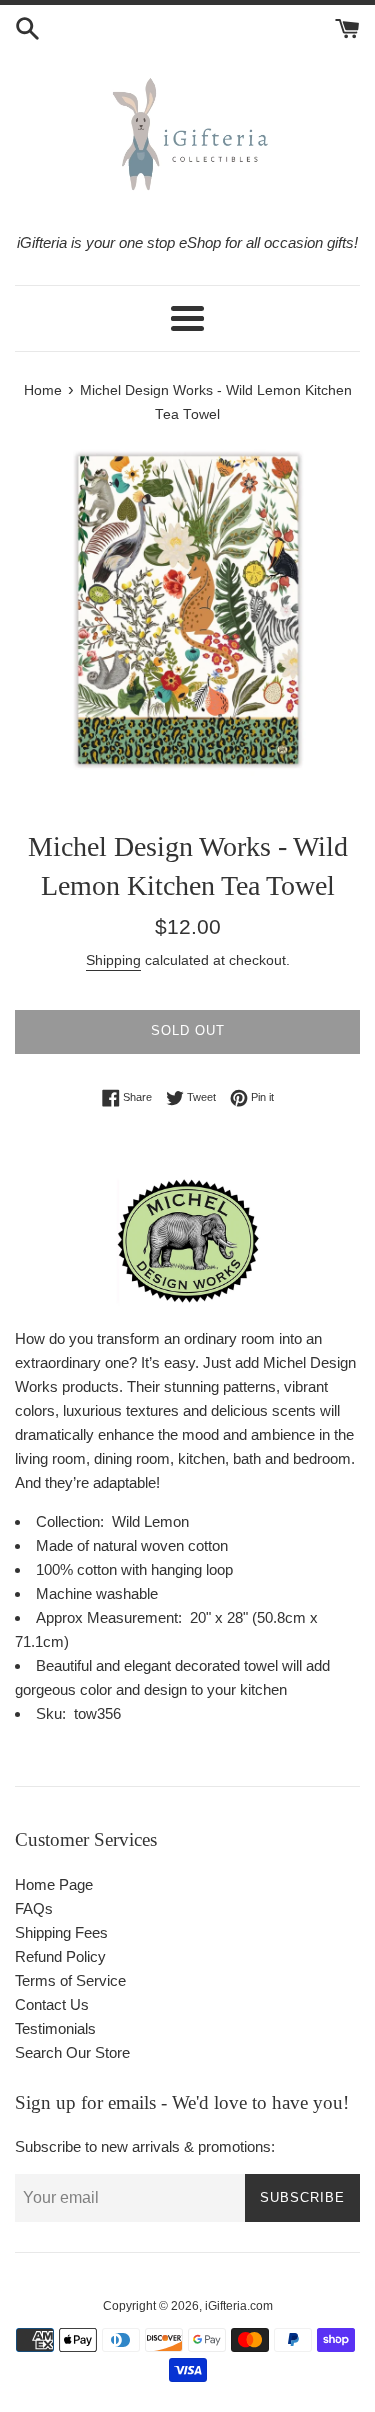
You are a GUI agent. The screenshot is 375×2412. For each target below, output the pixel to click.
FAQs (34, 1908)
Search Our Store (72, 2052)
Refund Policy (60, 1956)
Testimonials (55, 2028)
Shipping (113, 960)
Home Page (54, 1884)
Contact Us (52, 2004)
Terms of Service (70, 1980)
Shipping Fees (61, 1932)
